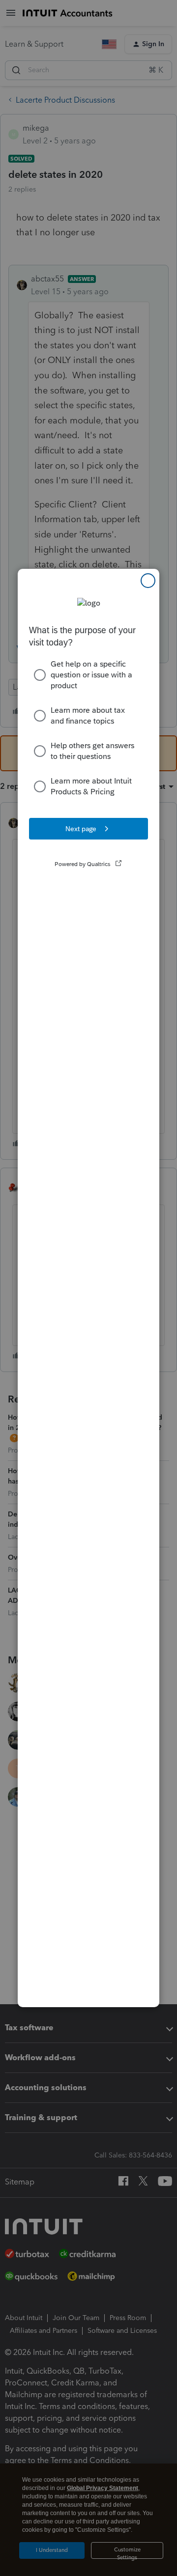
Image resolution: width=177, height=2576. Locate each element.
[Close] (148, 581)
